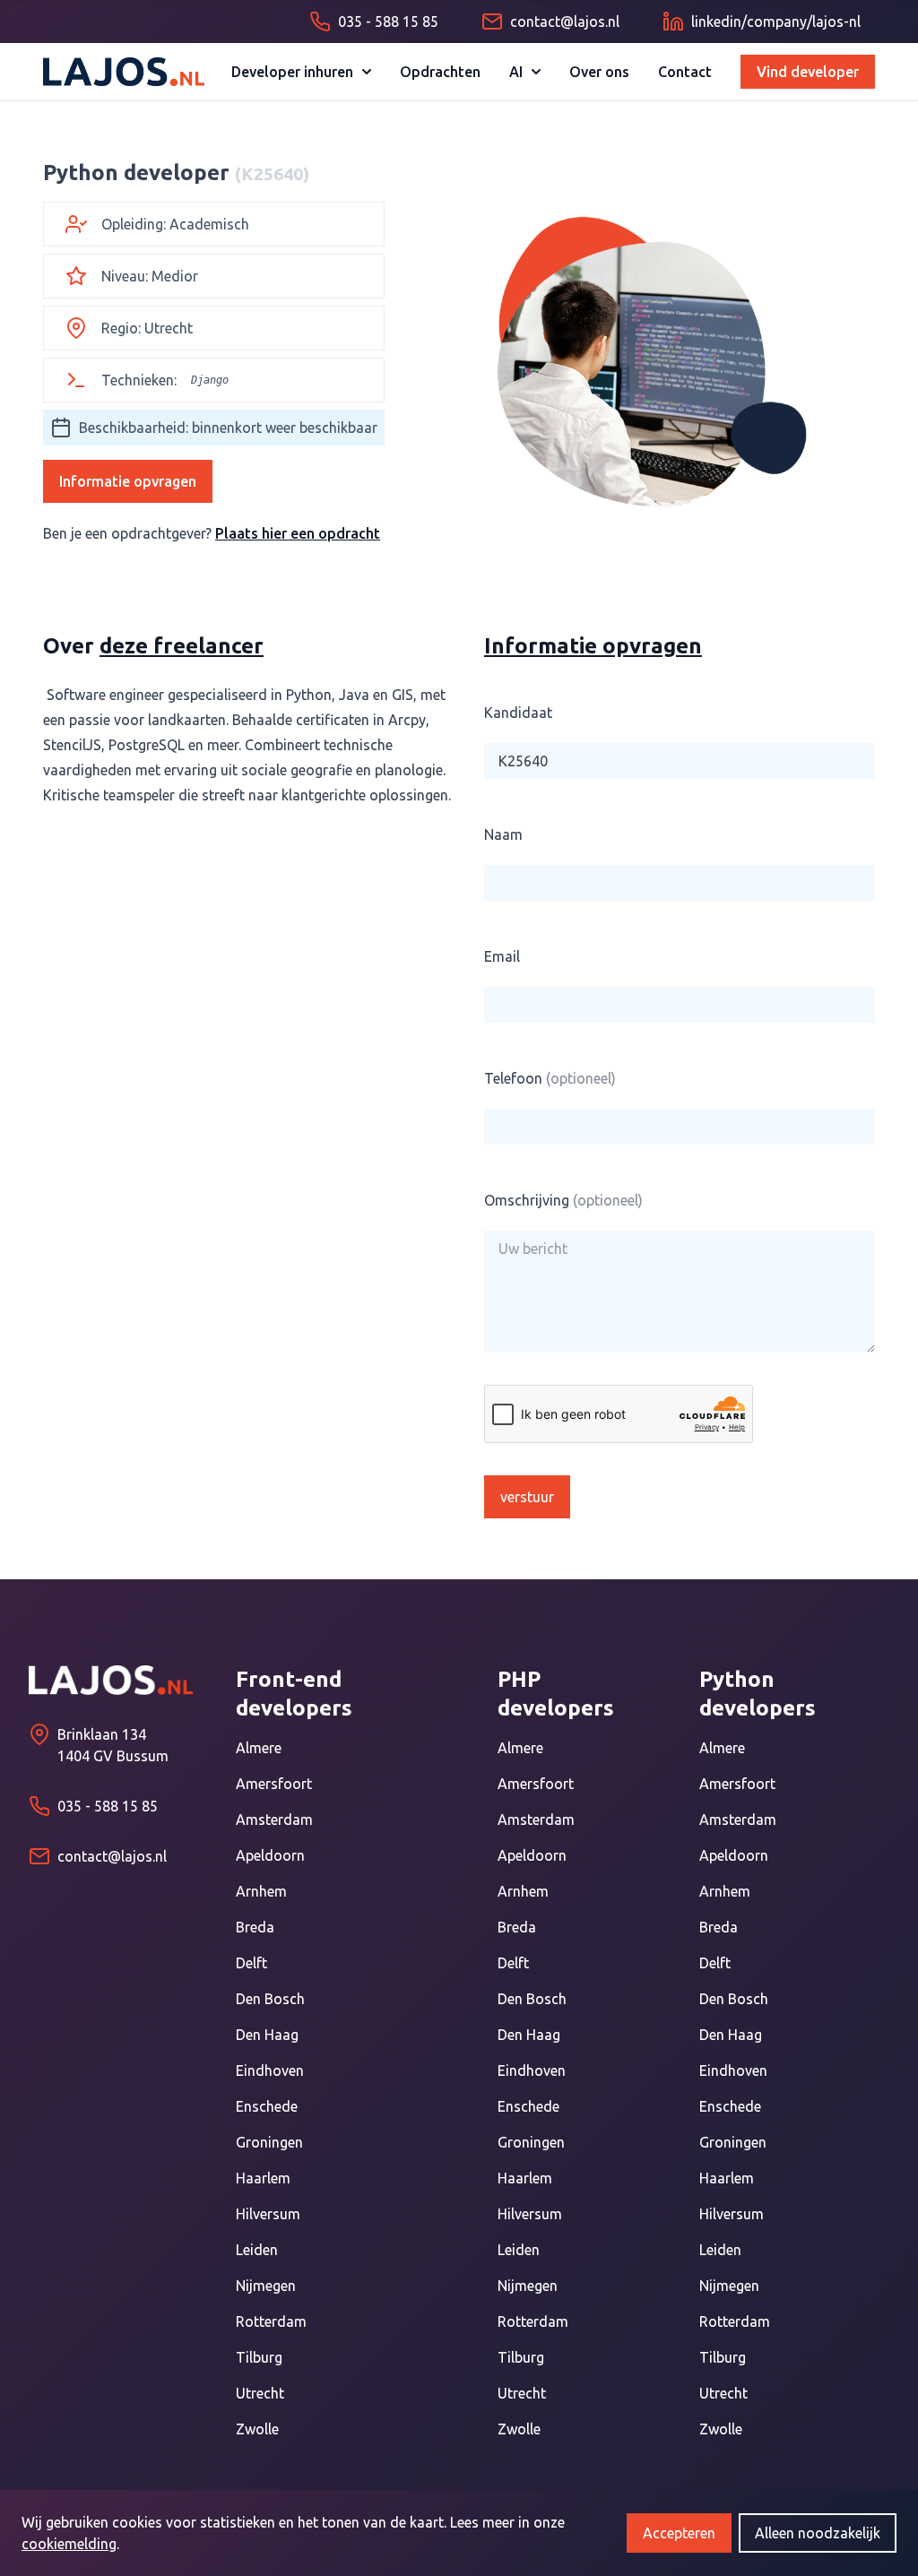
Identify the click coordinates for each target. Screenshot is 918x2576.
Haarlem (263, 2178)
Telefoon (550, 1078)
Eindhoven (270, 2070)
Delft (251, 1963)
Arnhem (261, 1891)
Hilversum (268, 2214)
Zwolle (257, 2429)
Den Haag (267, 2035)
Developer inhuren (292, 72)
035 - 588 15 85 (108, 1806)
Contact (685, 72)
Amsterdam (274, 1820)
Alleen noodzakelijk (818, 2533)
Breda (255, 1927)
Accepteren (679, 2533)
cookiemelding (69, 2544)
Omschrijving (563, 1200)
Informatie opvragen (128, 481)
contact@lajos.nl (112, 1856)
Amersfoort (274, 1784)
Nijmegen (266, 2286)
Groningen (269, 2142)
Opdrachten (440, 72)
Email (502, 956)
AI (516, 72)
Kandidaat (518, 713)
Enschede (267, 2106)
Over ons (599, 72)
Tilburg (259, 2357)
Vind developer (808, 72)
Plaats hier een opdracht (298, 533)
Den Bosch (270, 1999)
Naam (503, 834)
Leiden (257, 2250)
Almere (259, 1748)
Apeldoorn (270, 1855)
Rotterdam (271, 2321)
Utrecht (260, 2393)
